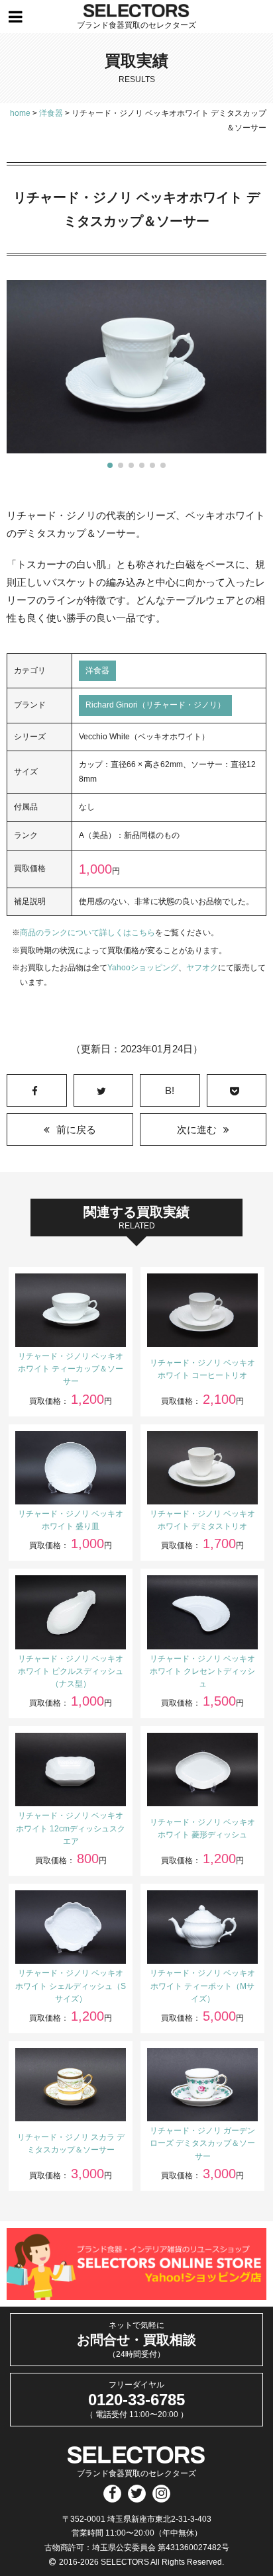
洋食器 (97, 670)
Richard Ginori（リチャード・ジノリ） (155, 705)
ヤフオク (202, 968)
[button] (110, 465)
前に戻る (76, 1129)
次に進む (197, 1129)
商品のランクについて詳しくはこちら (87, 933)
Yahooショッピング (143, 968)
